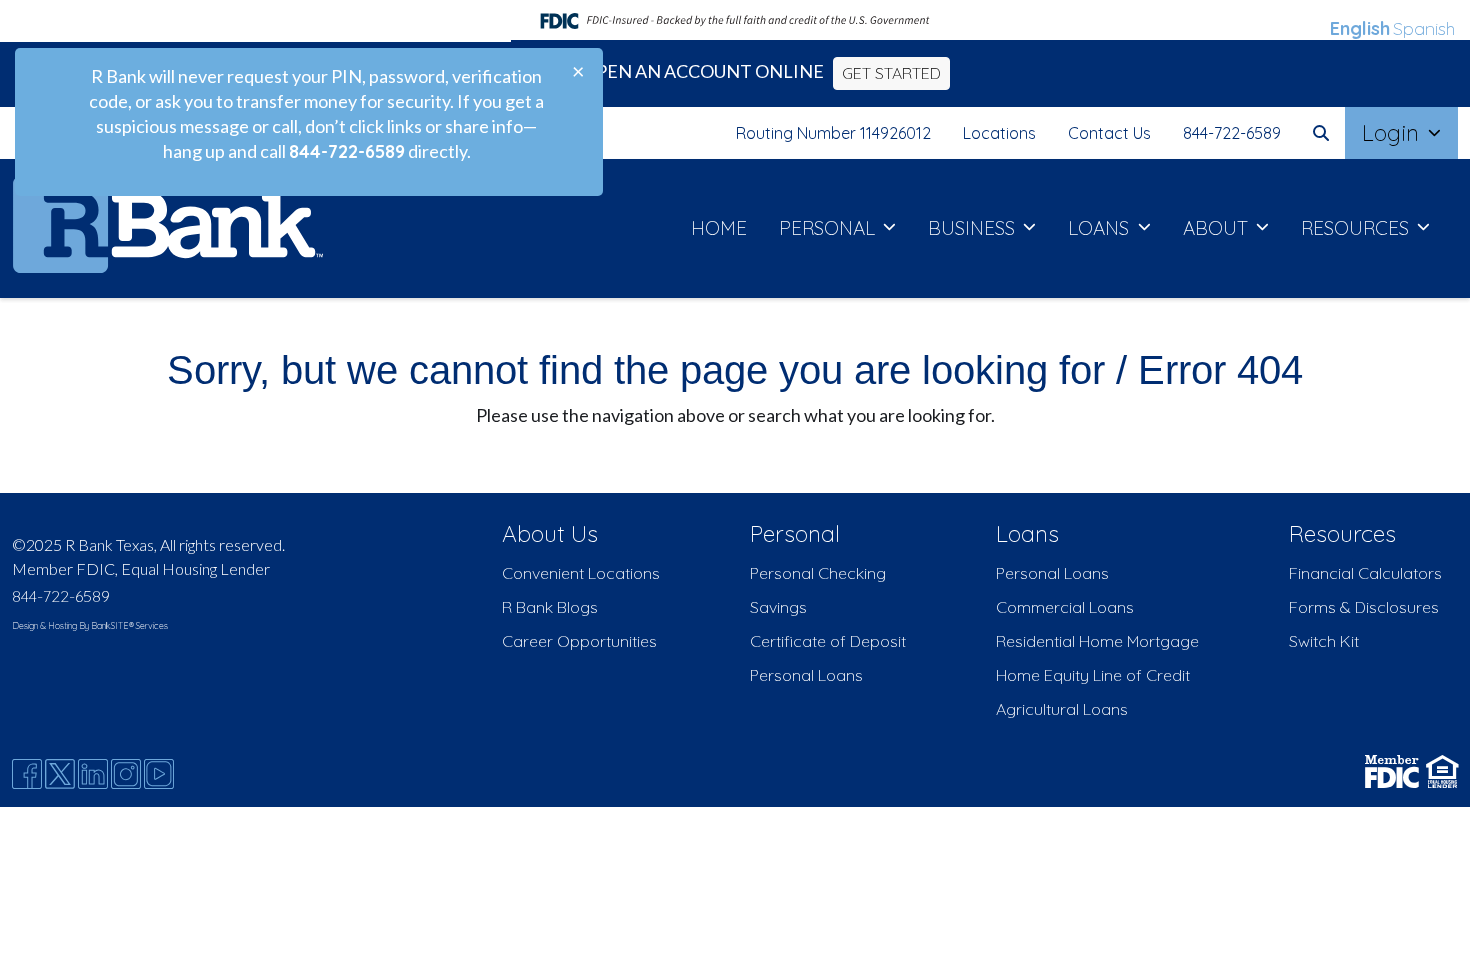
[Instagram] (126, 774)
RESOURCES (1357, 228)
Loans (1027, 533)
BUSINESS (974, 228)
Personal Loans (806, 675)
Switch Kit (1324, 641)
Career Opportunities (579, 641)
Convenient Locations (581, 573)
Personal (795, 533)
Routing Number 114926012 (833, 133)
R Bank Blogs (550, 607)
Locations (999, 133)
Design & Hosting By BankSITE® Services (90, 625)
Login (1393, 132)
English (1360, 28)
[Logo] (167, 228)
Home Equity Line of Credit (1093, 675)
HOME (719, 228)
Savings (778, 607)
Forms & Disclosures (1364, 607)
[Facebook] (27, 774)
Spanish (1424, 28)
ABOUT (1218, 228)
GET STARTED (891, 73)
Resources (1342, 533)
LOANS (1101, 228)
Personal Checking (818, 573)
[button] (1321, 133)
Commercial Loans (1065, 607)
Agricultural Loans (1062, 709)
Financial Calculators (1365, 573)
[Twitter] (60, 774)
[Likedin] (93, 774)
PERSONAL (829, 228)
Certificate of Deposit (828, 641)
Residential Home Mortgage (1097, 641)
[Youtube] (159, 774)
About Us (550, 533)
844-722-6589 (1232, 133)
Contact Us (1109, 133)
